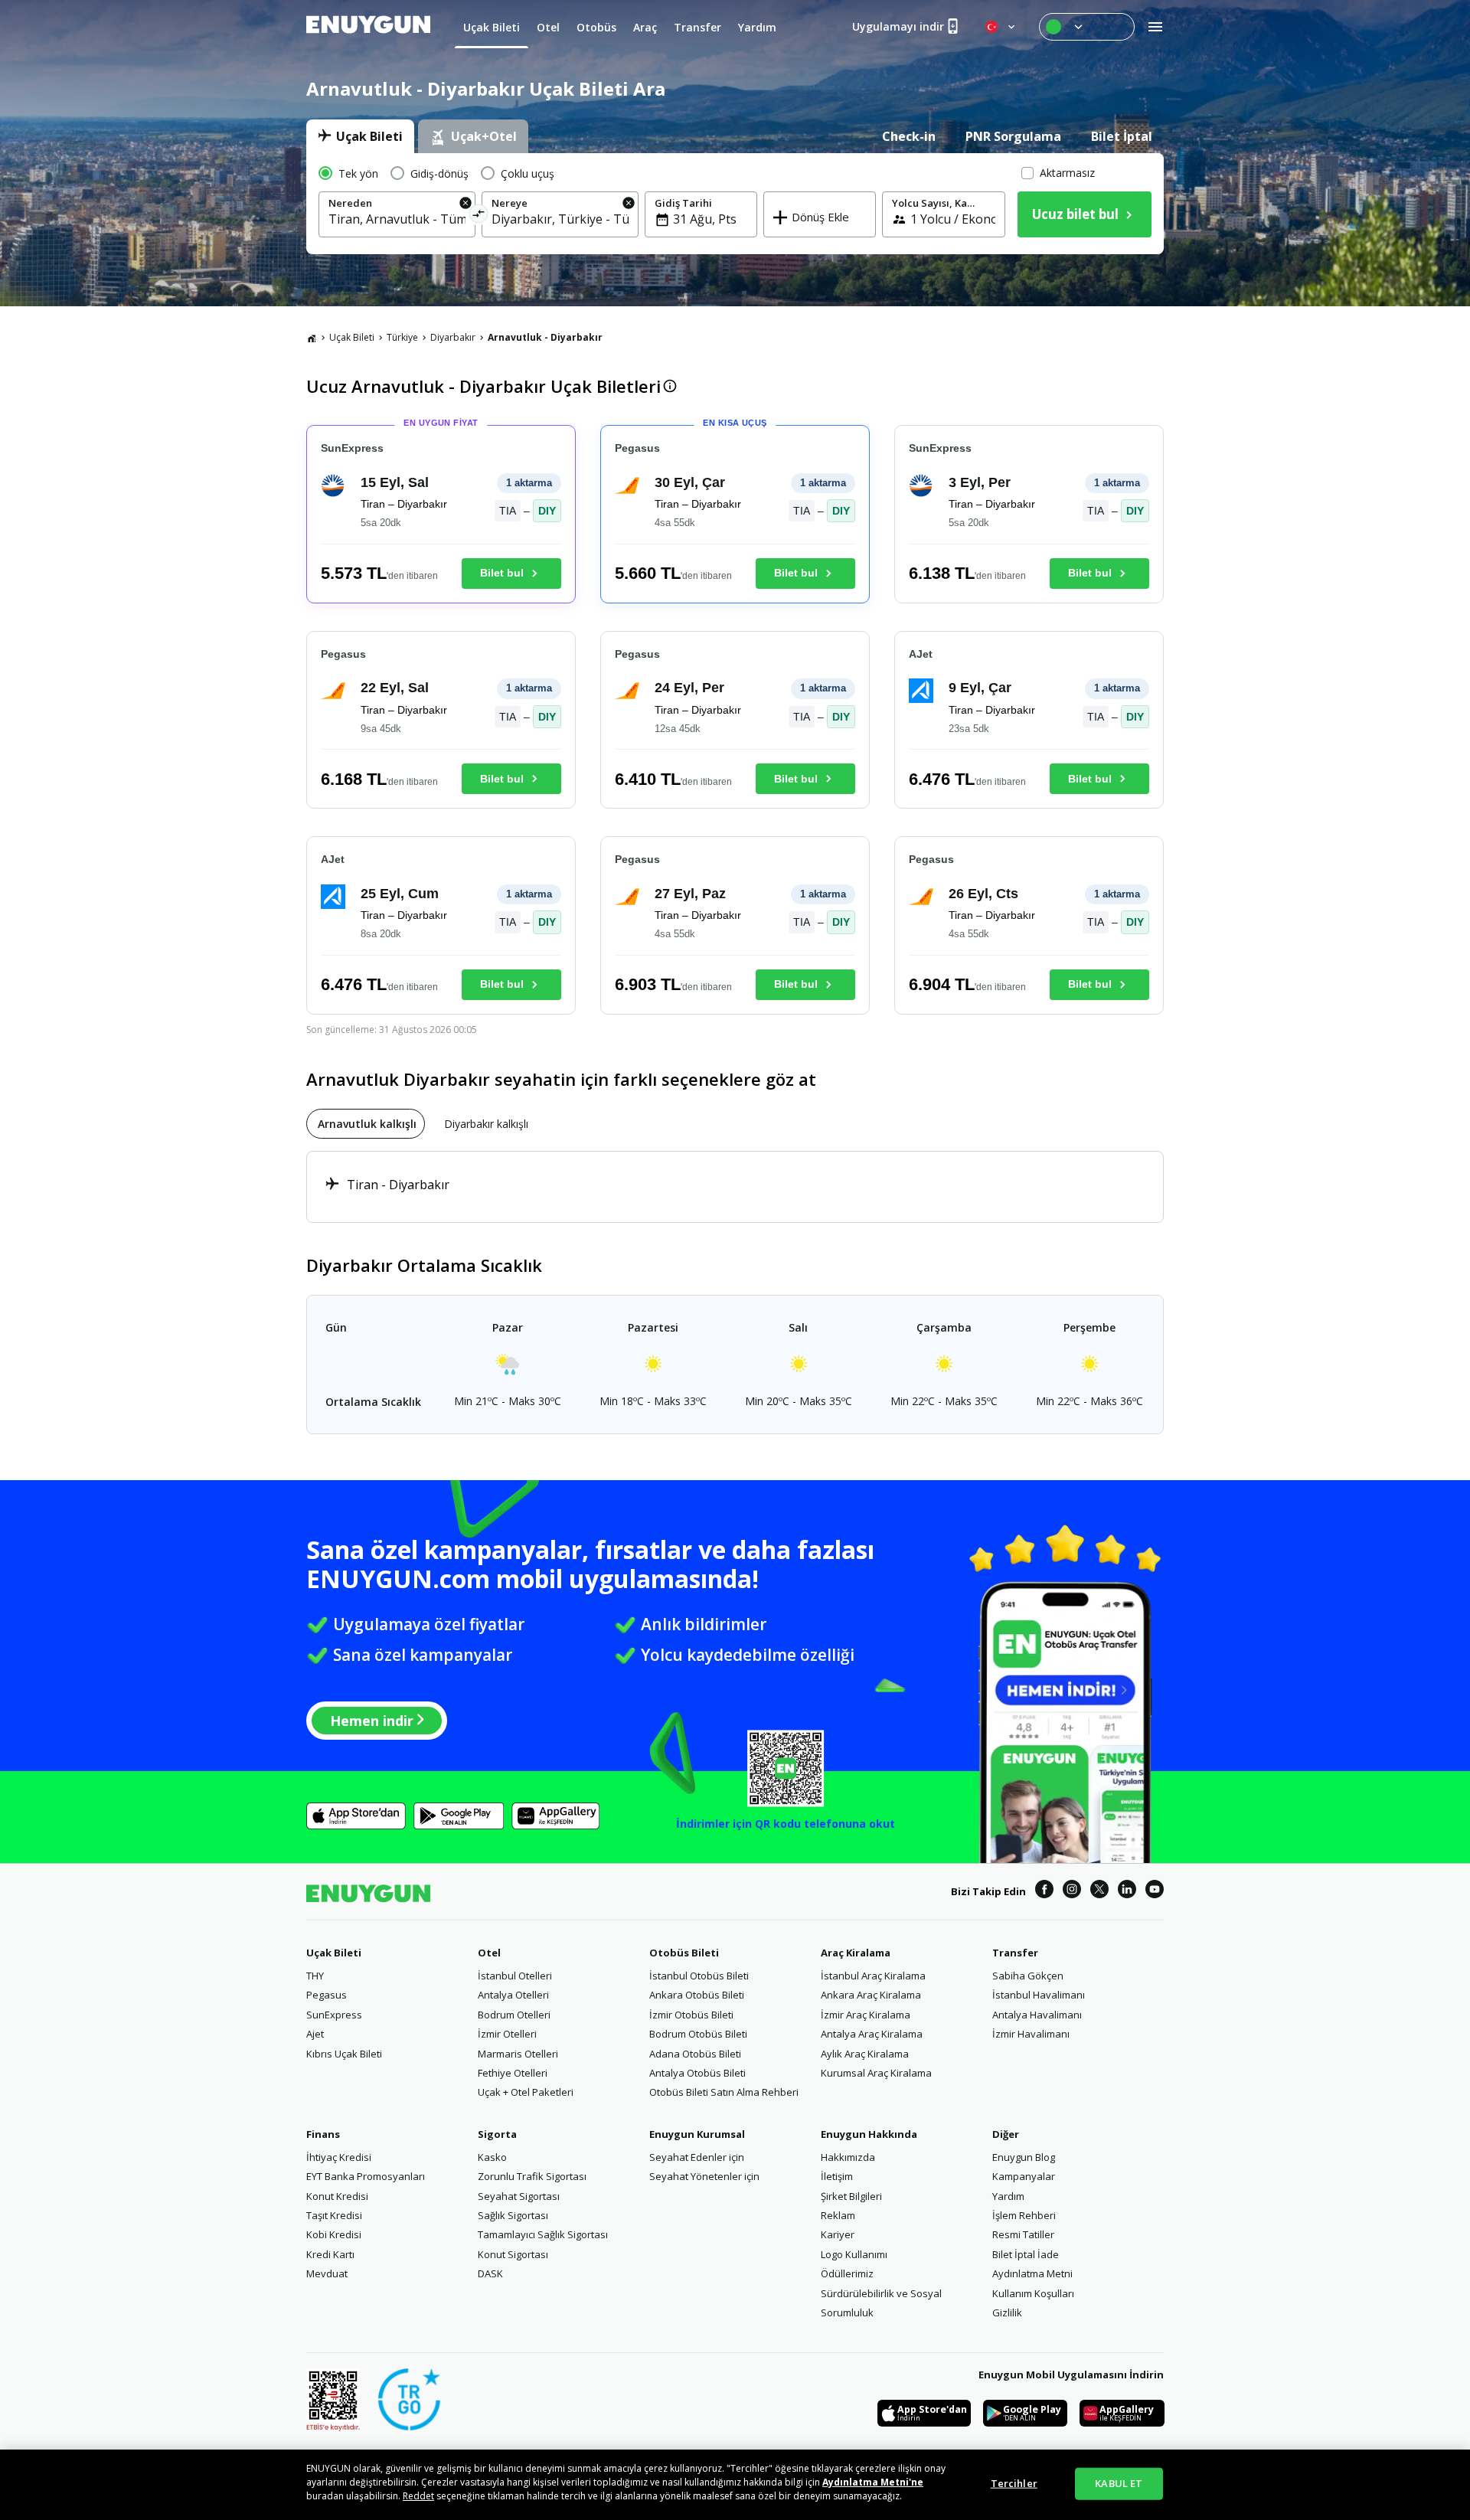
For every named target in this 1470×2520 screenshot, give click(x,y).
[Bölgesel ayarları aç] (1001, 27)
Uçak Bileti (352, 337)
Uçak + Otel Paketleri (526, 2092)
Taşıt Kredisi (334, 2215)
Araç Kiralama (856, 1953)
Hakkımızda (848, 2157)
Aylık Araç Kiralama (865, 2054)
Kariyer (838, 2234)
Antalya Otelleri (513, 1995)
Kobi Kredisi (334, 2234)
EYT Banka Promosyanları (366, 2176)
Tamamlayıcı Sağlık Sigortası (543, 2234)
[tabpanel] (735, 204)
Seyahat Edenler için (697, 2157)
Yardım (1008, 2196)
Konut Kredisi (337, 2196)
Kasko (492, 2157)
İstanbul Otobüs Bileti (699, 1976)
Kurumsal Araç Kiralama (876, 2073)
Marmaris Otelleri (518, 2054)
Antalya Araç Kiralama (872, 2034)
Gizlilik (1007, 2312)
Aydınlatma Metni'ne (873, 2482)
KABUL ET (1119, 2483)
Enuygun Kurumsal (697, 2134)
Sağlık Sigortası (513, 2215)
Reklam (838, 2215)
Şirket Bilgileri (851, 2196)
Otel (489, 1953)
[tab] (360, 136)
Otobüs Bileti (684, 1953)
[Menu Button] (1087, 27)
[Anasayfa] (312, 338)
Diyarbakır (453, 337)
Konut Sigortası (513, 2254)
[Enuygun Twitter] (1099, 1891)
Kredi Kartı (330, 2254)
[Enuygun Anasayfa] (368, 27)
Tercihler (1014, 2483)
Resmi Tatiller (1023, 2234)
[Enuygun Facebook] (1044, 1891)
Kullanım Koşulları (1033, 2293)
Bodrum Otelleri (514, 2015)
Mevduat (327, 2273)
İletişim (837, 2176)
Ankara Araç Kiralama (871, 1995)
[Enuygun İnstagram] (1072, 1891)
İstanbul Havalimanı (1039, 1995)
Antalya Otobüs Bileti (697, 2073)
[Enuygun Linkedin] (1127, 1891)
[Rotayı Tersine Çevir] (479, 216)
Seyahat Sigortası (519, 2196)
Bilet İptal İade (1026, 2254)
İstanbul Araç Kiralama (873, 1976)
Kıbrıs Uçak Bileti (344, 2054)
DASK (490, 2273)
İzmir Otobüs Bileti (691, 2015)
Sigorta (497, 2134)
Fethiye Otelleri (513, 2073)
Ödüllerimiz (847, 2273)
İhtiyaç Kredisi (339, 2157)
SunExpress (334, 2015)
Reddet (418, 2496)
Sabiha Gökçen (1028, 1976)
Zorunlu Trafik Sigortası (532, 2176)
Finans (323, 2134)
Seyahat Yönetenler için (704, 2176)
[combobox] (397, 219)
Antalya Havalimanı (1037, 2015)
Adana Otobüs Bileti (695, 2054)
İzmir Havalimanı (1031, 2034)
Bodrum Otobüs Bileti (698, 2034)
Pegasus (327, 1995)
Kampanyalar (1024, 2176)
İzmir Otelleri (507, 2034)
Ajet (315, 2034)
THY (315, 1976)
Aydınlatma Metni (1032, 2273)
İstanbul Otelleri (515, 1976)
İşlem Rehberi (1024, 2215)
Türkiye (402, 337)
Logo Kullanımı (854, 2254)
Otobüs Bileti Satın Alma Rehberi (724, 2092)
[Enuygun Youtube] (1155, 1891)
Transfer (1015, 1953)
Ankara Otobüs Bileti (697, 1995)
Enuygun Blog (1024, 2157)
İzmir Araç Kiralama (866, 2015)
